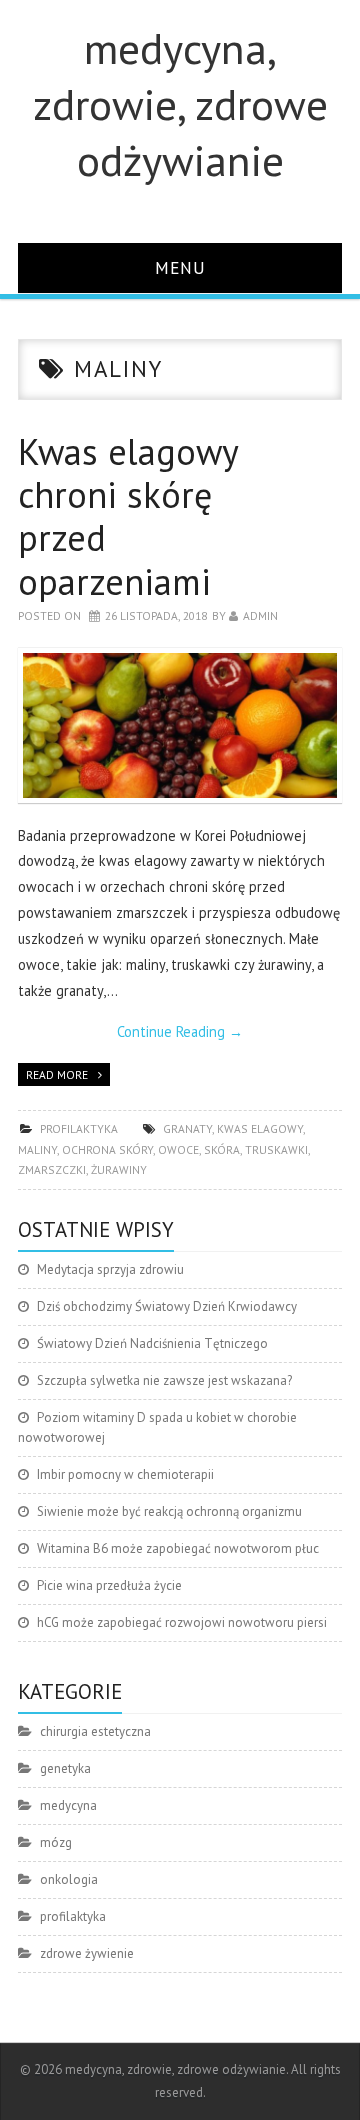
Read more (57, 1074)
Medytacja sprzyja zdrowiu (110, 1269)
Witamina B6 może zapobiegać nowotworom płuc (178, 1548)
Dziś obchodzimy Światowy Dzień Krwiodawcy (167, 1306)
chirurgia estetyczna (95, 1731)
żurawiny (119, 1169)
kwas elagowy (260, 1128)
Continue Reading (180, 1031)
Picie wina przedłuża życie (109, 1585)
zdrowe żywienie (87, 1953)
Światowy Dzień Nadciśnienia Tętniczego (152, 1343)
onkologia (69, 1879)
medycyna (68, 1805)
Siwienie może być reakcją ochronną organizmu (169, 1511)
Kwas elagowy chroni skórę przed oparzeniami (128, 516)
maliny (37, 1149)
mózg (56, 1842)
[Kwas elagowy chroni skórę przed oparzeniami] (180, 725)
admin (260, 615)
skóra (222, 1149)
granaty (187, 1128)
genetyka (65, 1768)
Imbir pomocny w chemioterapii (125, 1474)
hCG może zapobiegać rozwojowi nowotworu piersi (182, 1622)
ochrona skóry (107, 1149)
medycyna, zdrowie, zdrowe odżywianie (180, 104)
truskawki (276, 1149)
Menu (180, 267)
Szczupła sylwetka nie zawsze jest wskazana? (164, 1380)
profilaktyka (79, 1128)
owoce (178, 1149)
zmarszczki (52, 1169)
